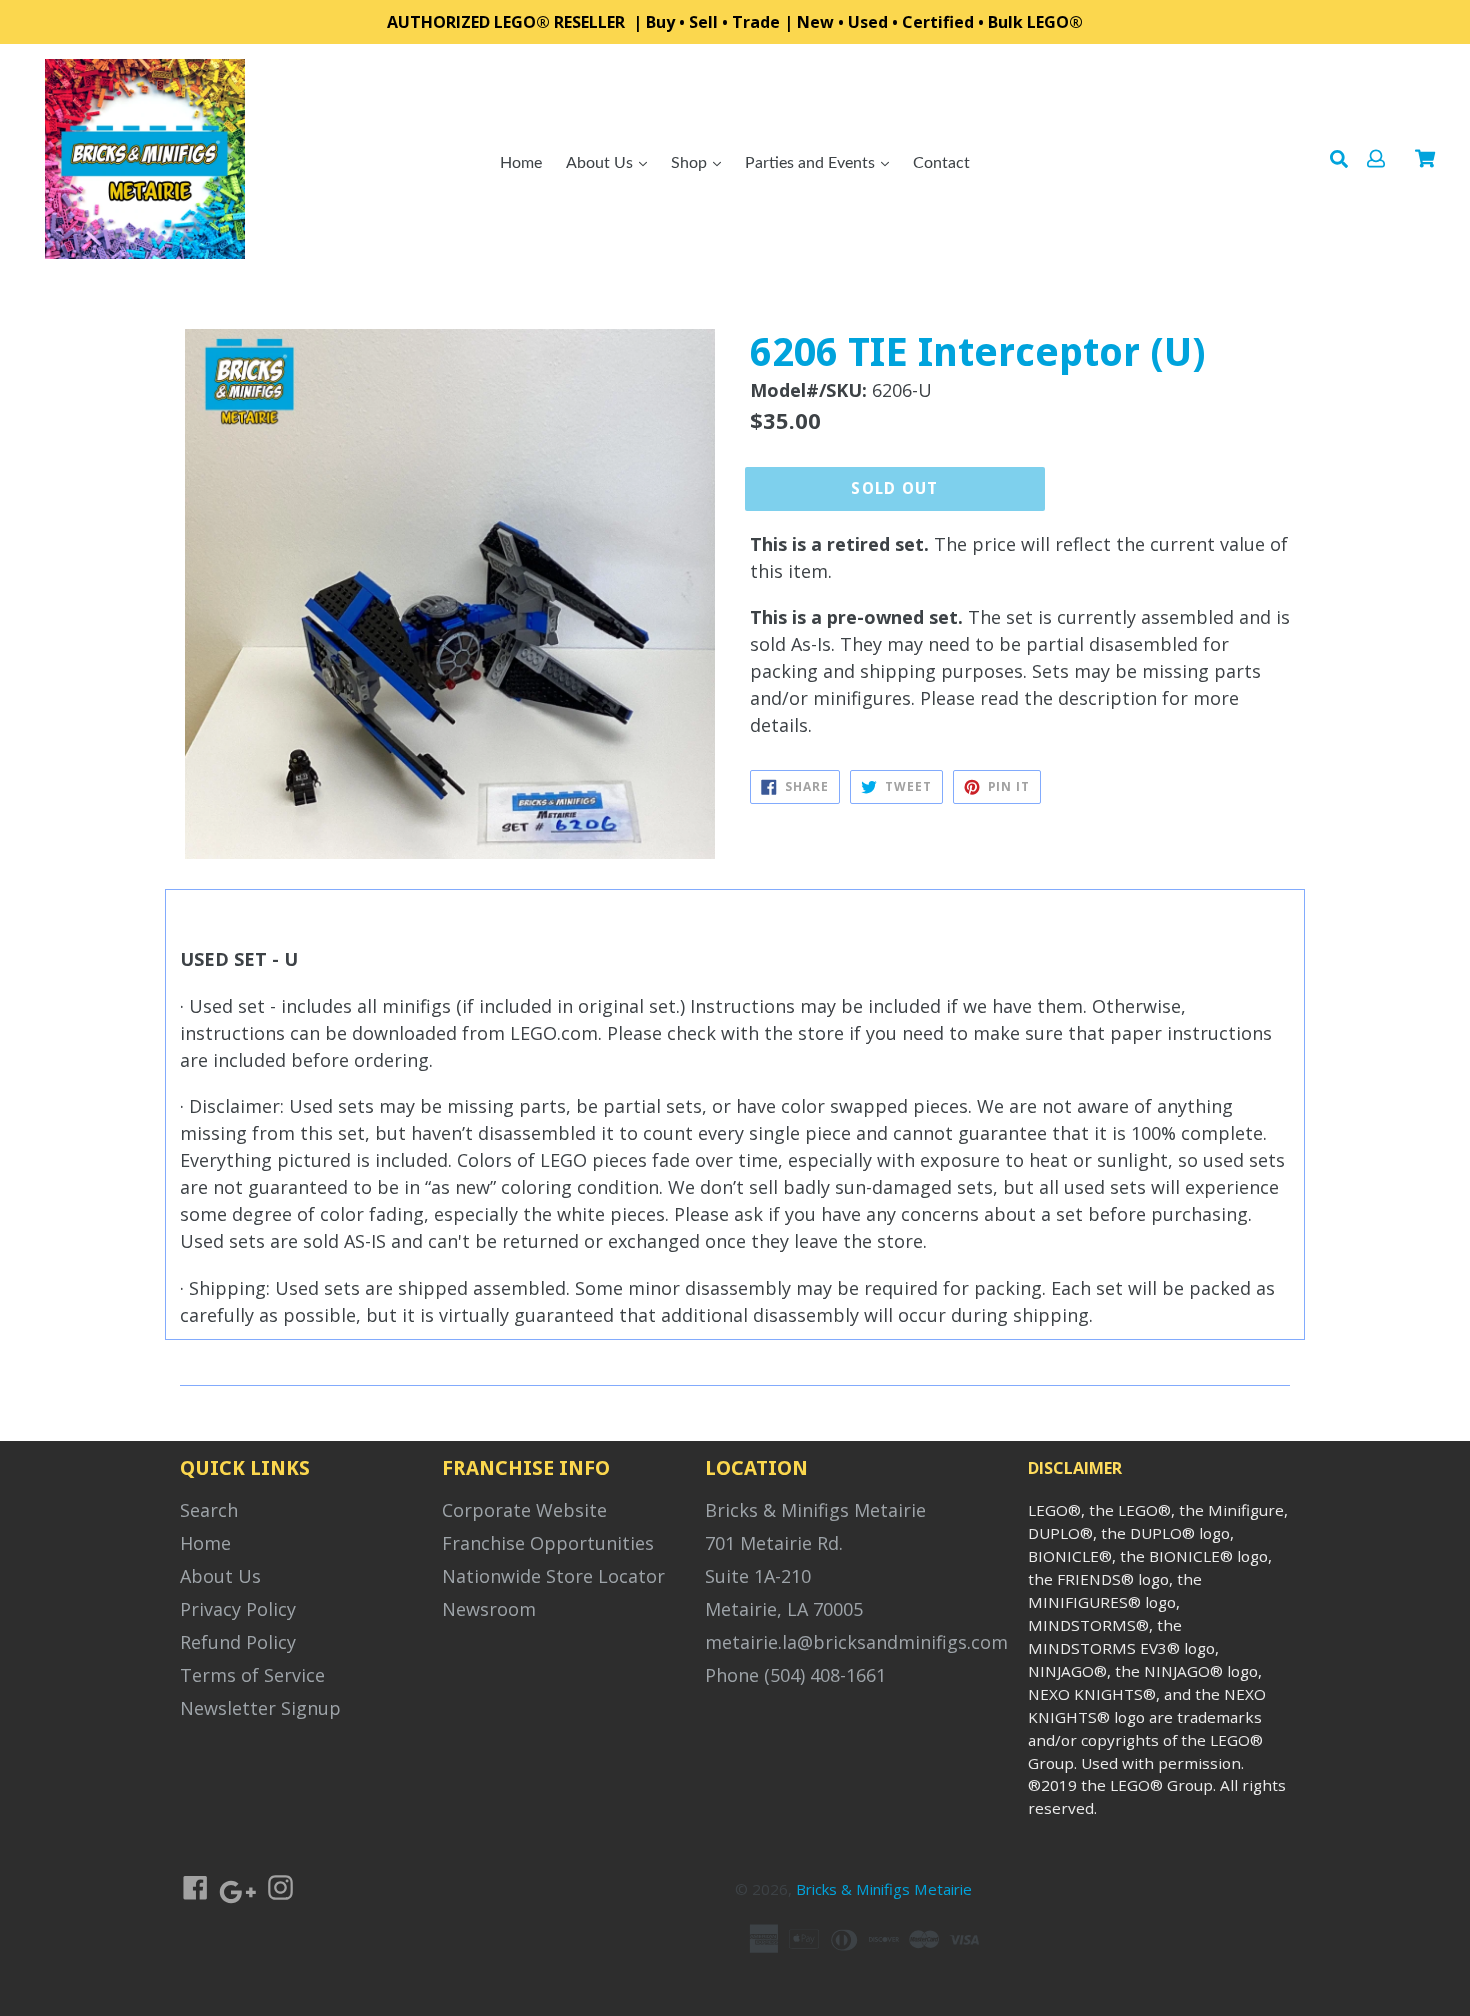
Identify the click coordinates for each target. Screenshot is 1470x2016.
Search (209, 1510)
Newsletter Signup (260, 1708)
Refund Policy (238, 1642)
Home (521, 163)
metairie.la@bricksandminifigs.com (856, 1642)
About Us (601, 163)
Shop (691, 163)
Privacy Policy (238, 1609)
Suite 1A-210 (758, 1576)
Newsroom (489, 1609)
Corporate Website (524, 1510)
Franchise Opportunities (548, 1543)
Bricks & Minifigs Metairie (815, 1510)
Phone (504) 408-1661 (795, 1675)
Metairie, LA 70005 (784, 1609)
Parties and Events (812, 163)
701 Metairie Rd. (774, 1543)
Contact (941, 163)
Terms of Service (252, 1675)
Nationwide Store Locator (553, 1576)
